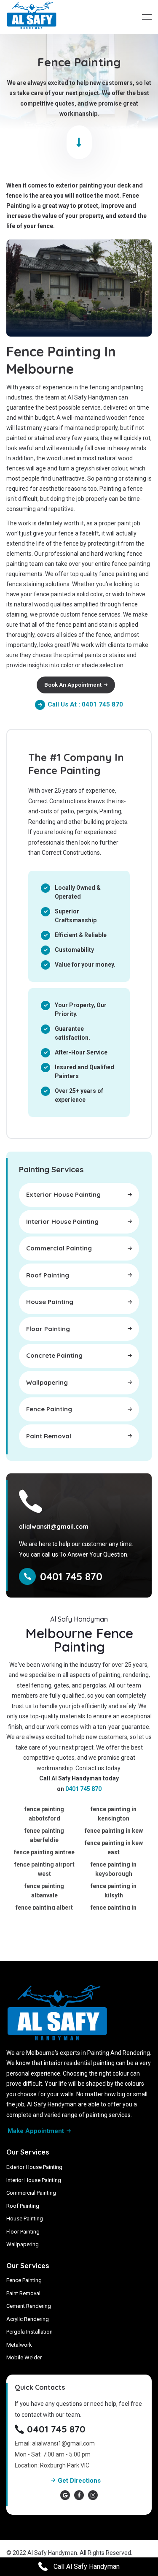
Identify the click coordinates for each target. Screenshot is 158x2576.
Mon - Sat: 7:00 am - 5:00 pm (53, 2454)
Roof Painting (23, 2206)
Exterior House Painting (34, 2167)
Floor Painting (23, 2232)
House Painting (25, 2219)
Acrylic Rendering (28, 2319)
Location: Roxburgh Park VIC (52, 2465)
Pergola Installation (29, 2332)
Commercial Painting (31, 2193)
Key (138, 2553)
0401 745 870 (83, 1789)
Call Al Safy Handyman (86, 2566)
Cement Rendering (29, 2306)
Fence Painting (24, 2280)
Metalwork (19, 2345)
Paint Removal (23, 2293)
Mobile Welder (24, 2357)
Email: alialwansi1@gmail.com (55, 2443)
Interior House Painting (34, 2180)
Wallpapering (23, 2244)
